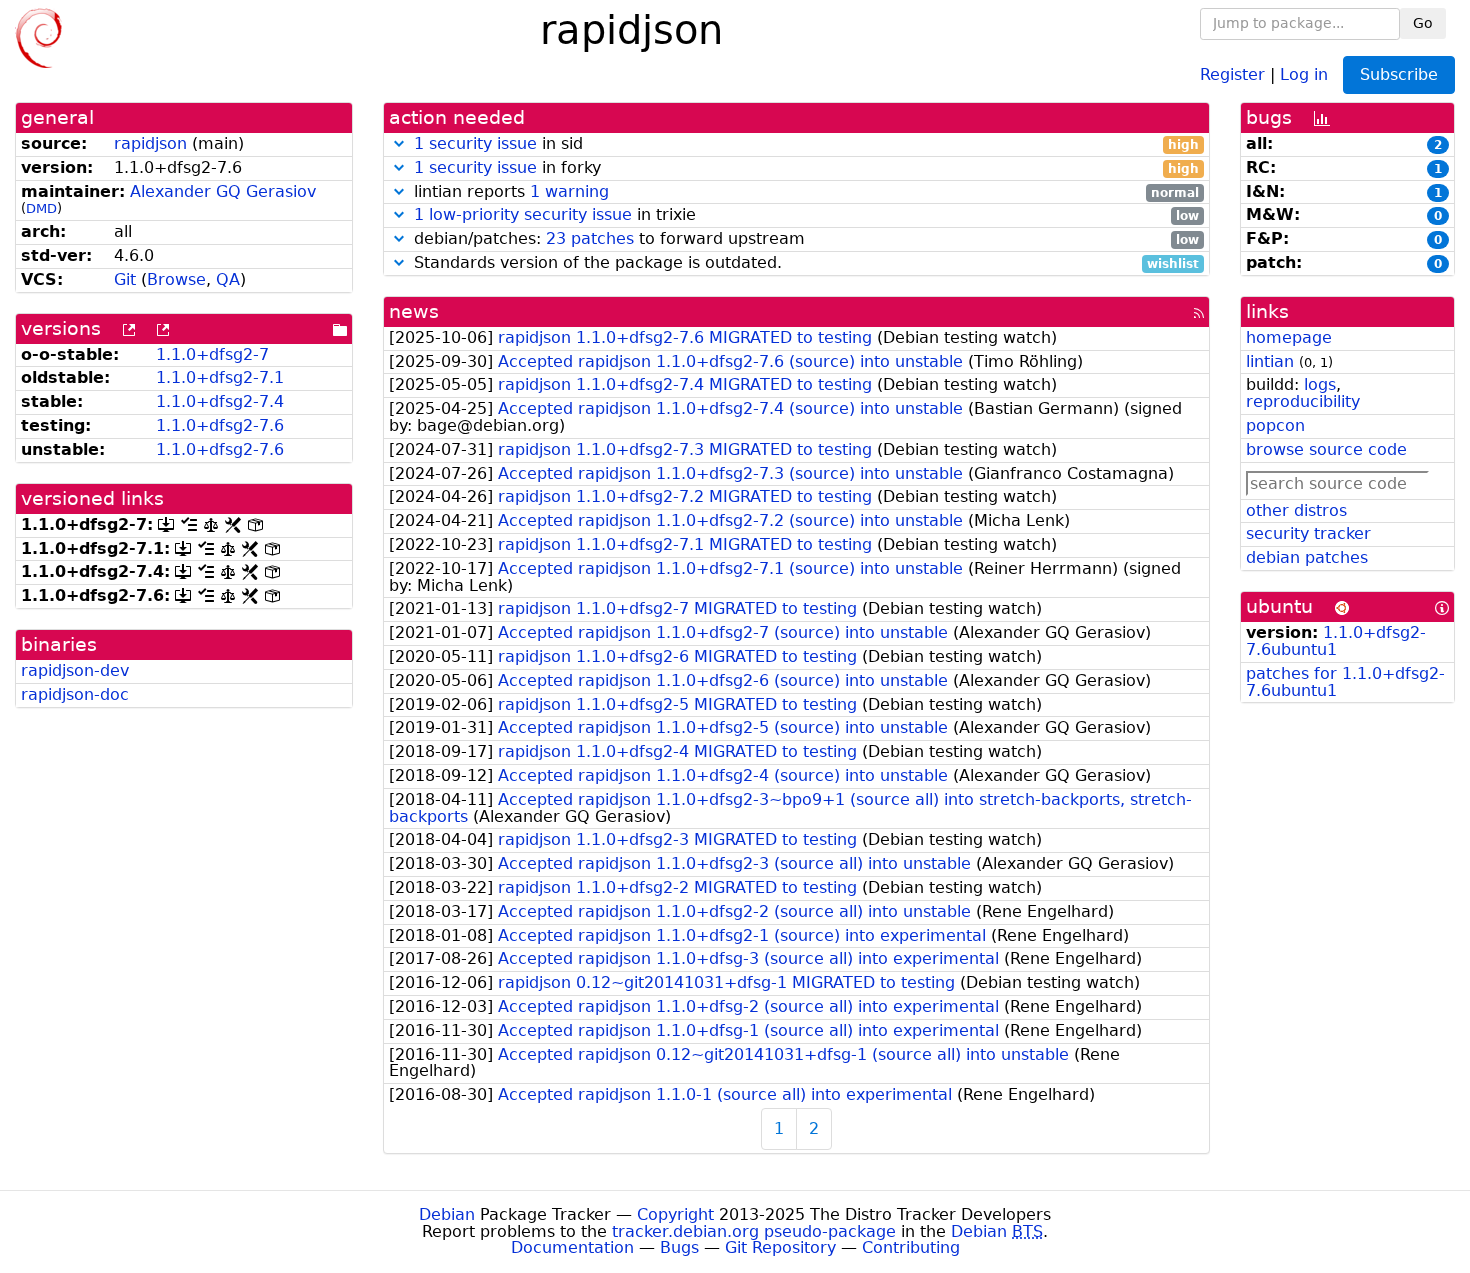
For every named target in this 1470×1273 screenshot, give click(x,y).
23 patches (590, 238)
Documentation (572, 1247)
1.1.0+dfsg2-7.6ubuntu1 (1336, 641)
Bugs (679, 1247)
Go (1423, 23)
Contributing (911, 1247)
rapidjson (150, 143)
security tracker (1308, 533)
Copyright (675, 1214)
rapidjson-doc (75, 694)
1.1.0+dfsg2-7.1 (220, 377)
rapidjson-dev (75, 670)
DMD (41, 208)
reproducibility (1303, 401)
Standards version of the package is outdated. (804, 263)
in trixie (807, 215)
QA (228, 279)
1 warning (569, 191)
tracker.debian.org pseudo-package (754, 1231)
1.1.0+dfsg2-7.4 (220, 401)
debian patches (1307, 557)
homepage (1289, 337)
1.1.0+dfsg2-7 (212, 354)
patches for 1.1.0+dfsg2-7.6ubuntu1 (1345, 682)
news (414, 311)
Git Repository (780, 1247)
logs (1320, 384)
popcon (1275, 425)
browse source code (1326, 449)
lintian (1270, 361)
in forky (807, 168)
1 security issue (475, 143)
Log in (1304, 73)
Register (1232, 73)
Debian (447, 1214)
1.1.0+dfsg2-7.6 (220, 425)
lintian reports (804, 192)
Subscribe (1399, 74)
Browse (176, 279)
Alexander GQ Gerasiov (223, 191)
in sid (807, 144)
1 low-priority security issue (523, 214)
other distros (1296, 510)
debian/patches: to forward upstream (804, 239)
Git (125, 279)
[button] (399, 143)
